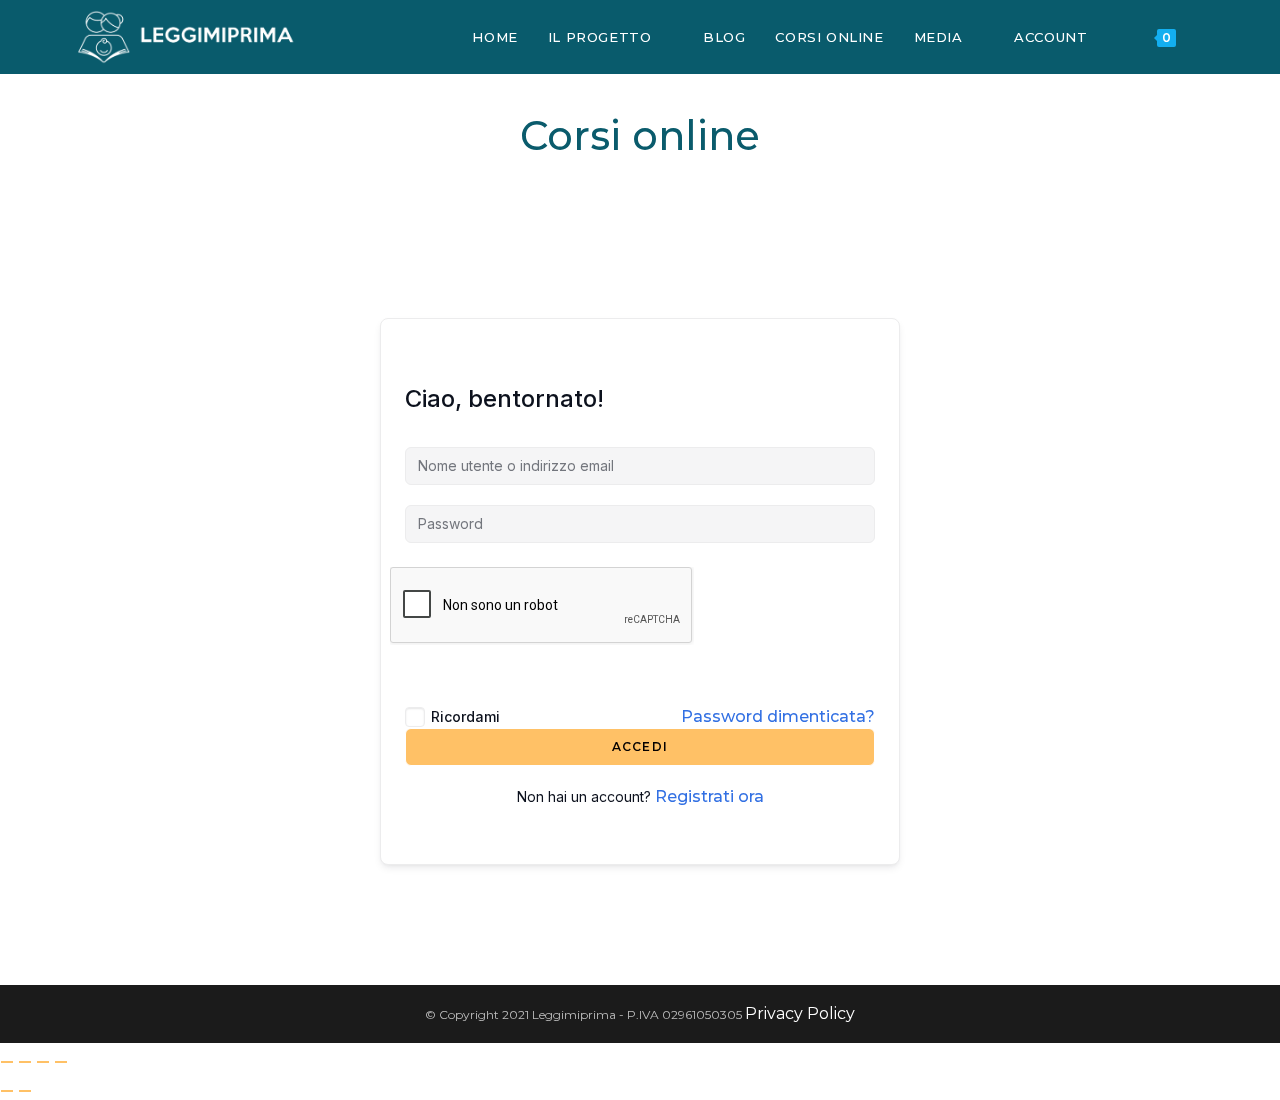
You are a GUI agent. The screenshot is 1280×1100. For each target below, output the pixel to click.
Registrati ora (709, 796)
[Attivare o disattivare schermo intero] (25, 1062)
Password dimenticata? (778, 716)
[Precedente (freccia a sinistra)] (7, 1091)
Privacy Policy (800, 1013)
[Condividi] (43, 1062)
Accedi (640, 746)
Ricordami (465, 716)
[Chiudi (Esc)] (61, 1062)
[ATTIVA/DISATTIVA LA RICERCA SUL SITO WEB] (1211, 37)
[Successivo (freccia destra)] (25, 1091)
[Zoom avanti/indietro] (7, 1062)
